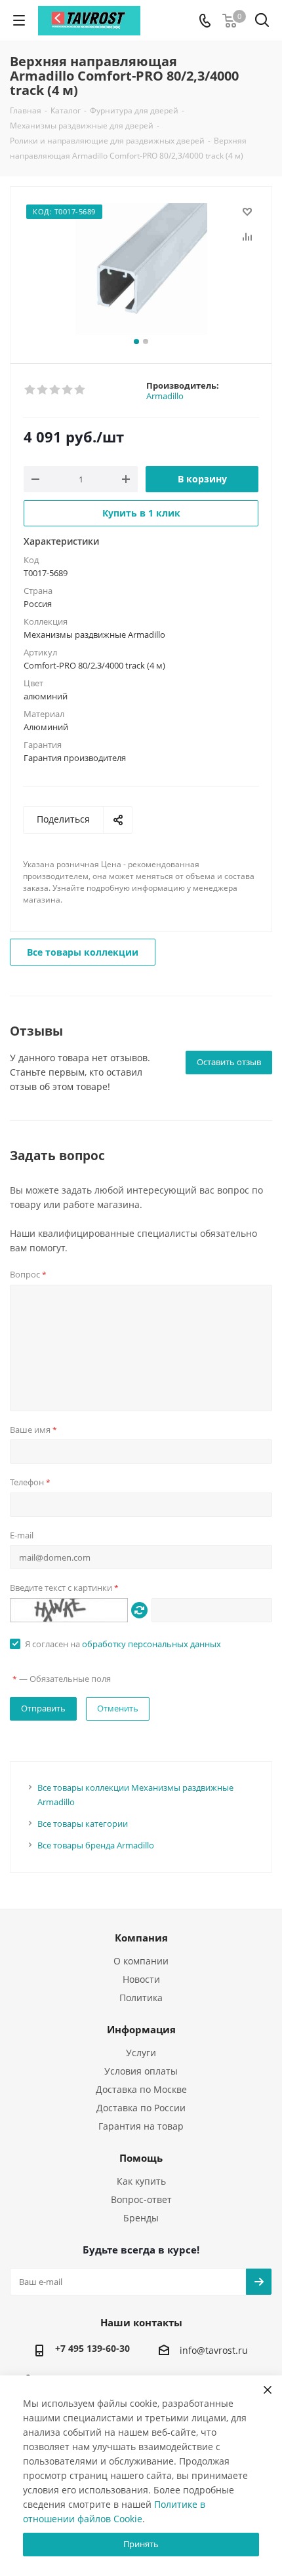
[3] (55, 390)
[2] (43, 390)
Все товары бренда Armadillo (96, 1845)
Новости (141, 1979)
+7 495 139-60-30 (92, 2348)
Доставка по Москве (141, 2089)
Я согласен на (123, 1644)
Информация (141, 2029)
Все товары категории (83, 1824)
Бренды (141, 2218)
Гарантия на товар (141, 2126)
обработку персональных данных (151, 1644)
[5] (80, 390)
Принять (141, 2544)
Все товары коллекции (83, 952)
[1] (30, 390)
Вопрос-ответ (141, 2199)
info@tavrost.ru (214, 2351)
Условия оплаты (141, 2071)
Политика (141, 1998)
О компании (141, 1961)
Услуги (141, 2053)
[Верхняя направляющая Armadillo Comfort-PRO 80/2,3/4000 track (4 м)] (141, 269)
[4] (68, 390)
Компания (141, 1938)
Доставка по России (141, 2108)
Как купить (141, 2181)
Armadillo (165, 396)
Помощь (141, 2158)
